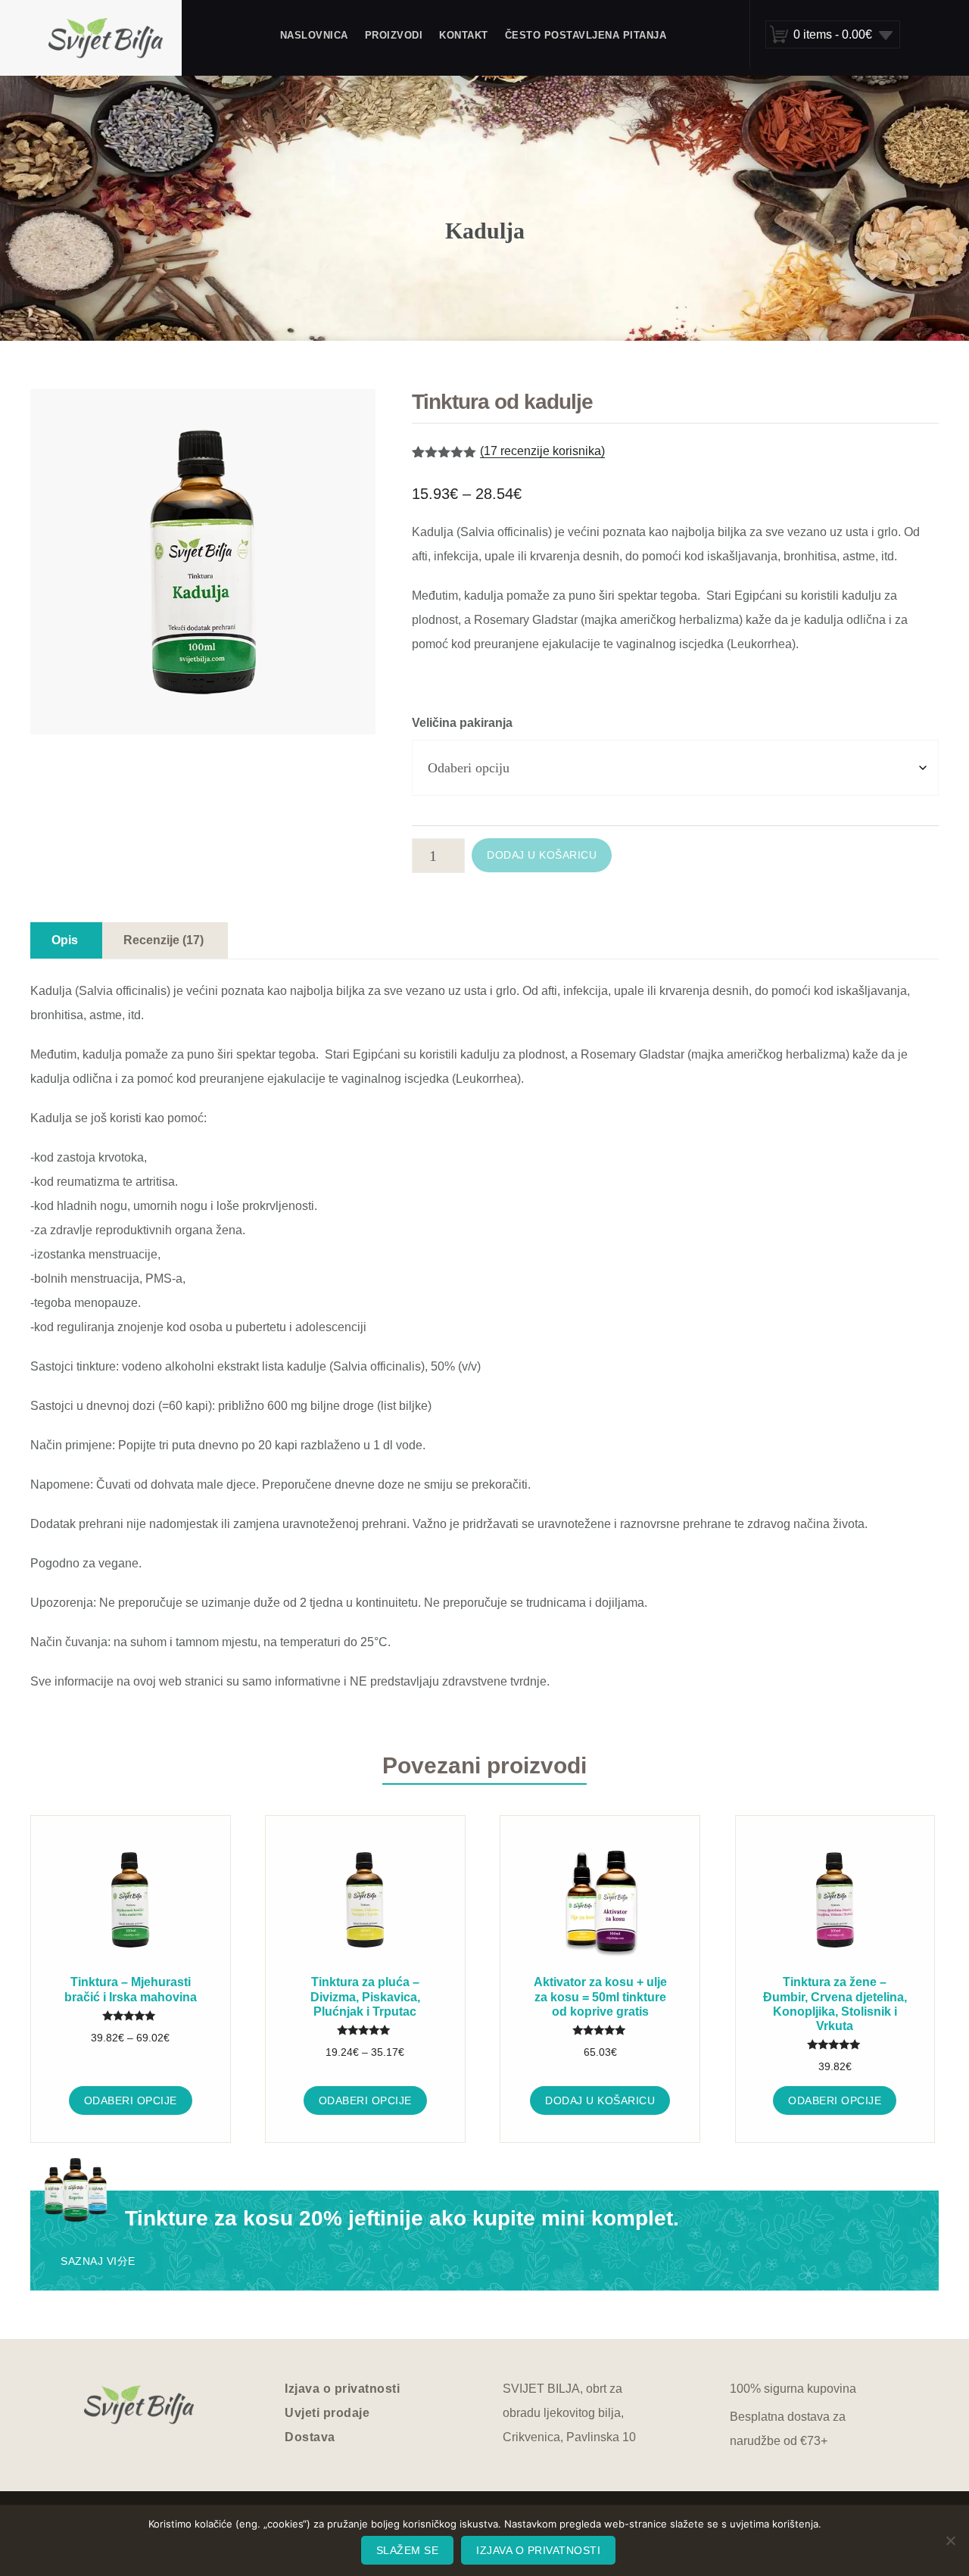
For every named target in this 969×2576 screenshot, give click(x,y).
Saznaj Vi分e (98, 2261)
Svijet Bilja (106, 38)
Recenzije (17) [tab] (164, 940)
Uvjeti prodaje (327, 2413)
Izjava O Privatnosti (538, 2550)
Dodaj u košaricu (542, 855)
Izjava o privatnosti (342, 2389)
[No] (950, 2540)
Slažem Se (408, 2550)
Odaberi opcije (131, 2100)
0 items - (833, 34)
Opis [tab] (65, 940)
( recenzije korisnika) (542, 451)
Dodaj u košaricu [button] (600, 2100)
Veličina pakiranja (462, 723)
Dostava (310, 2437)
